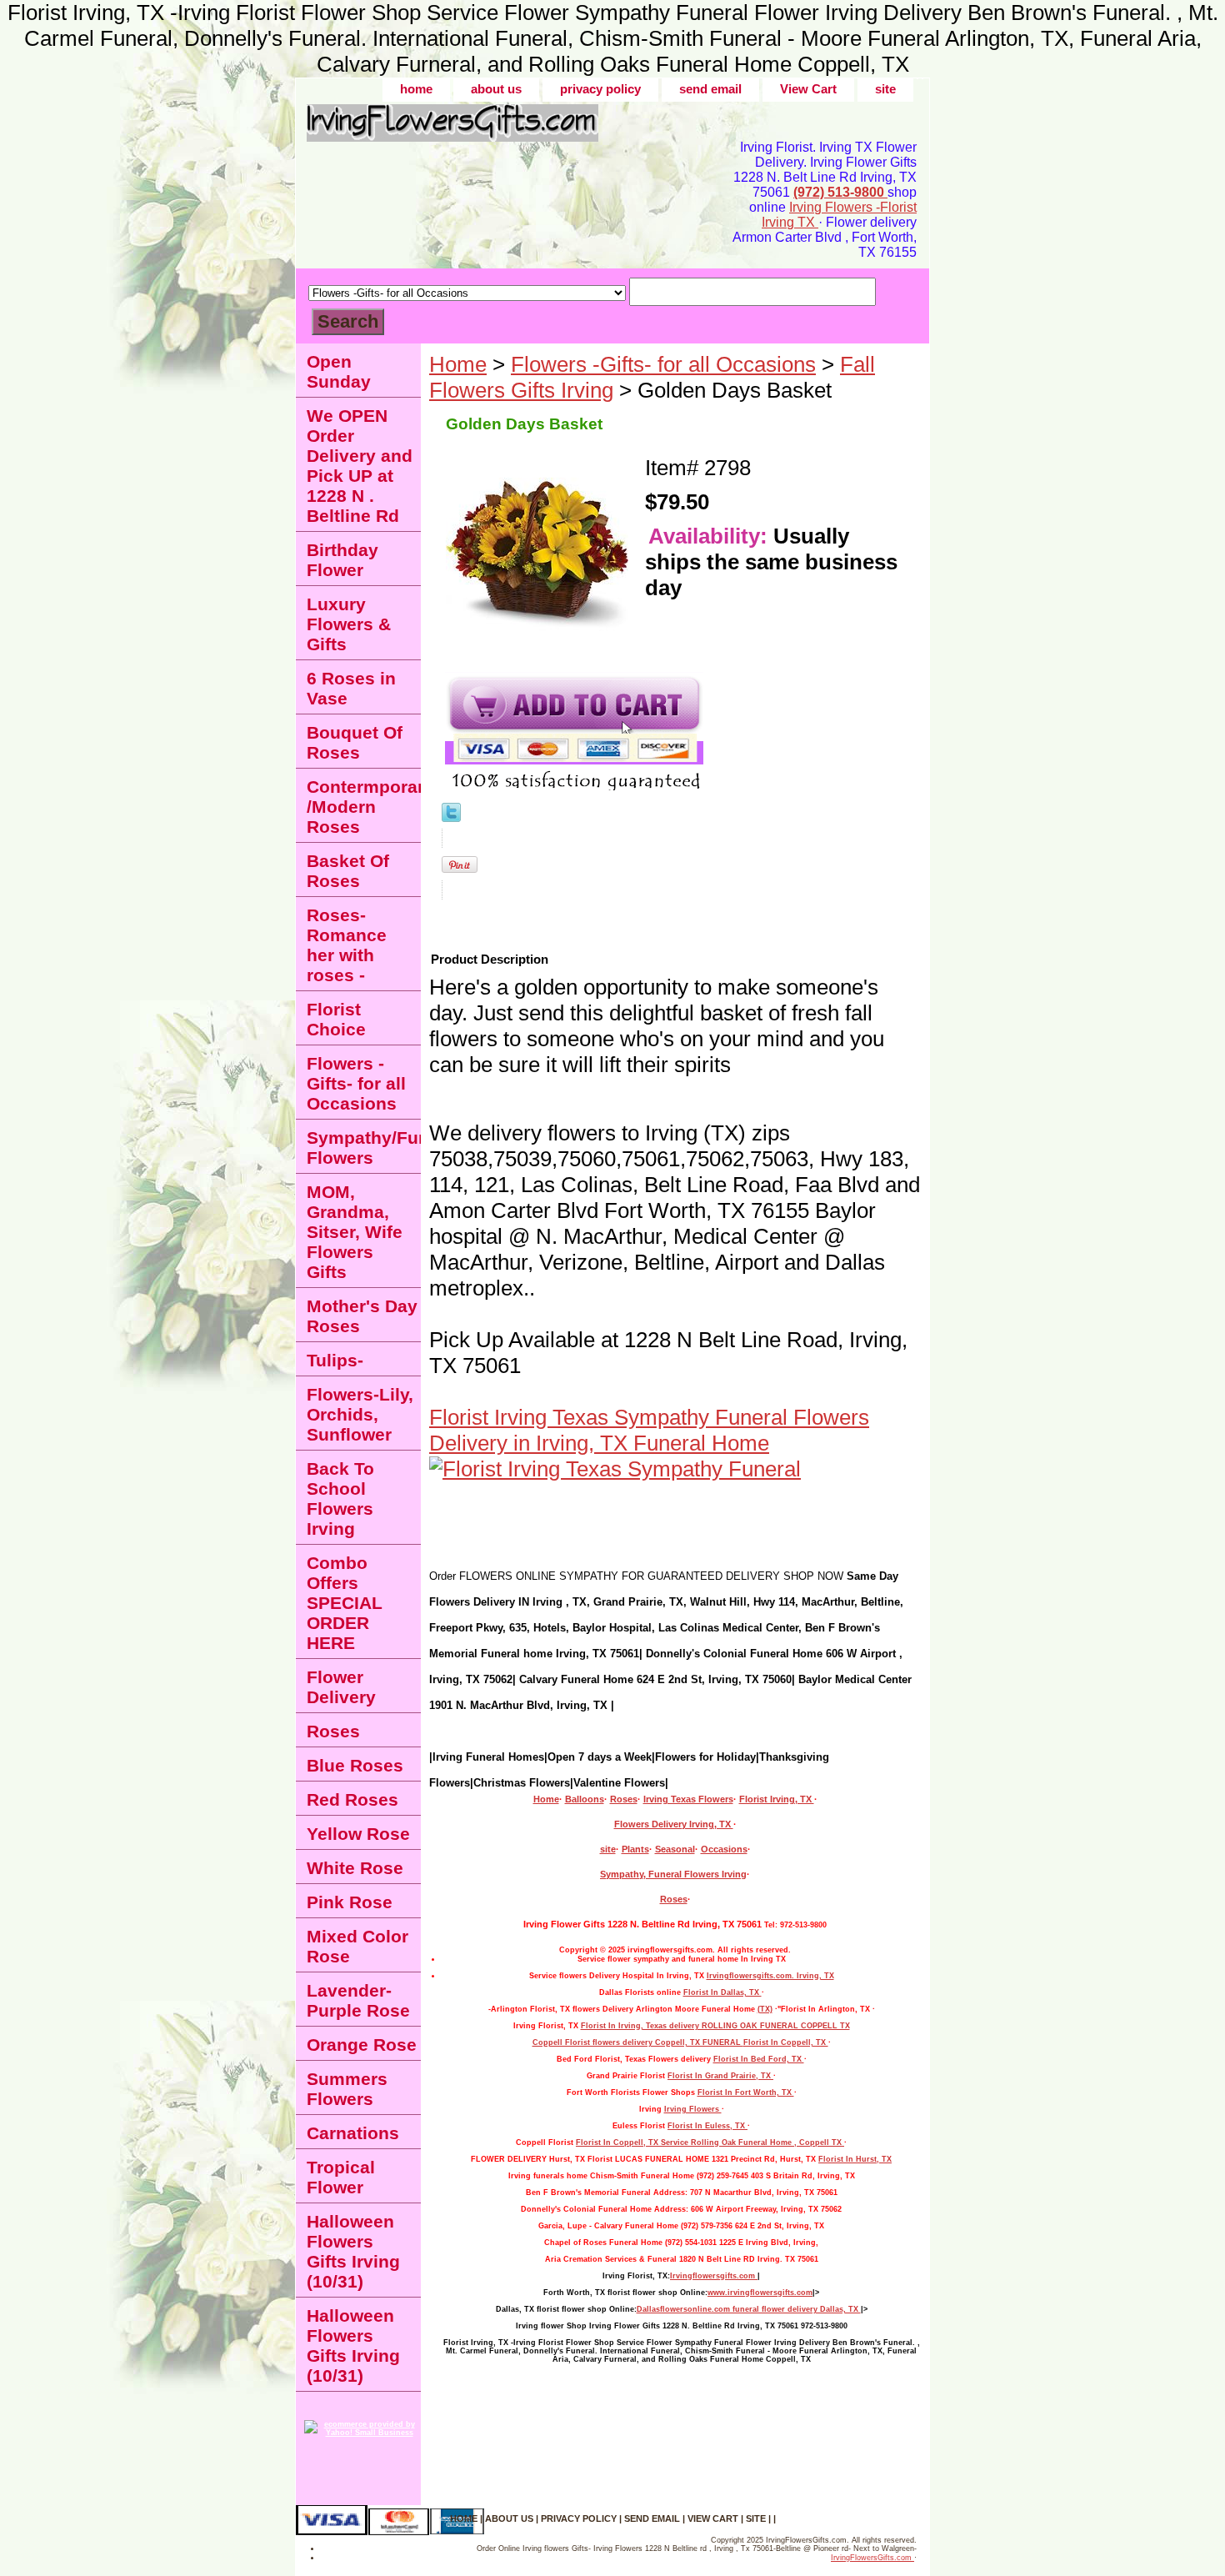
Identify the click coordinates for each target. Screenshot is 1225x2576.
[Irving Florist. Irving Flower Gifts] (504, 129)
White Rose (355, 1868)
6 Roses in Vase (351, 688)
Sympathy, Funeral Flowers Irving (673, 1874)
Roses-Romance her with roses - (347, 945)
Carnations (353, 2133)
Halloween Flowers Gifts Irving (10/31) (353, 2251)
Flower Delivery (341, 1687)
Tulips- (335, 1360)
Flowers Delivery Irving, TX (674, 1824)
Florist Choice (336, 1019)
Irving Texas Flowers (688, 1799)
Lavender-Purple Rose (358, 2000)
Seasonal (675, 1849)
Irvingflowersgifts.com (714, 2276)
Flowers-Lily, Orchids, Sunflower (360, 1414)
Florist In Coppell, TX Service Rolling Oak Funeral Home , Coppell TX (710, 2142)
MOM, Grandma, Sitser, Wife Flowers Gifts (355, 1232)
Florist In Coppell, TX (786, 2042)
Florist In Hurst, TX (855, 2159)
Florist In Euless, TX (707, 2126)
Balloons (585, 1799)
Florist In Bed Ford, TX (759, 2059)
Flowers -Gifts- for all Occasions (663, 364)
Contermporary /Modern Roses (364, 807)
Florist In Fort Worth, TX (746, 2092)
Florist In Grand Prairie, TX (720, 2076)
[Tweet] (451, 814)
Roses (624, 1799)
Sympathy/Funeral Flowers (364, 1148)
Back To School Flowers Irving (340, 1498)
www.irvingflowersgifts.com (760, 2293)
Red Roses (352, 1799)
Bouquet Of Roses (355, 742)
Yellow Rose (358, 1834)
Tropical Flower (341, 2177)
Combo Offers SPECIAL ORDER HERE (345, 1603)
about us (496, 89)
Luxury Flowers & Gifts (349, 624)
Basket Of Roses (348, 871)
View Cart (808, 89)
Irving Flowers (693, 2109)
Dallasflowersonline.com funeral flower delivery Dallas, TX (749, 2309)
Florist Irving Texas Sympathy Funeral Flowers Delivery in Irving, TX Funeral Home (649, 1430)
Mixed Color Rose (357, 1946)
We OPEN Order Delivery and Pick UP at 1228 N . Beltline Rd (360, 466)
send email (710, 89)
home (416, 89)
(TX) (765, 2009)
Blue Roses (355, 1765)
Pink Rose (350, 1902)
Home (458, 364)
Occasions (724, 1849)
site (885, 89)
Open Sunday (339, 371)
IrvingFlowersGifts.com (872, 2558)
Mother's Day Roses (362, 1316)
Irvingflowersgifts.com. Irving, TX (770, 1976)
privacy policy (600, 89)
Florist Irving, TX (777, 1799)
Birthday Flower (342, 560)
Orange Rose (362, 2045)
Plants (635, 1849)
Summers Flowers (347, 2089)
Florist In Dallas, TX (722, 1992)
